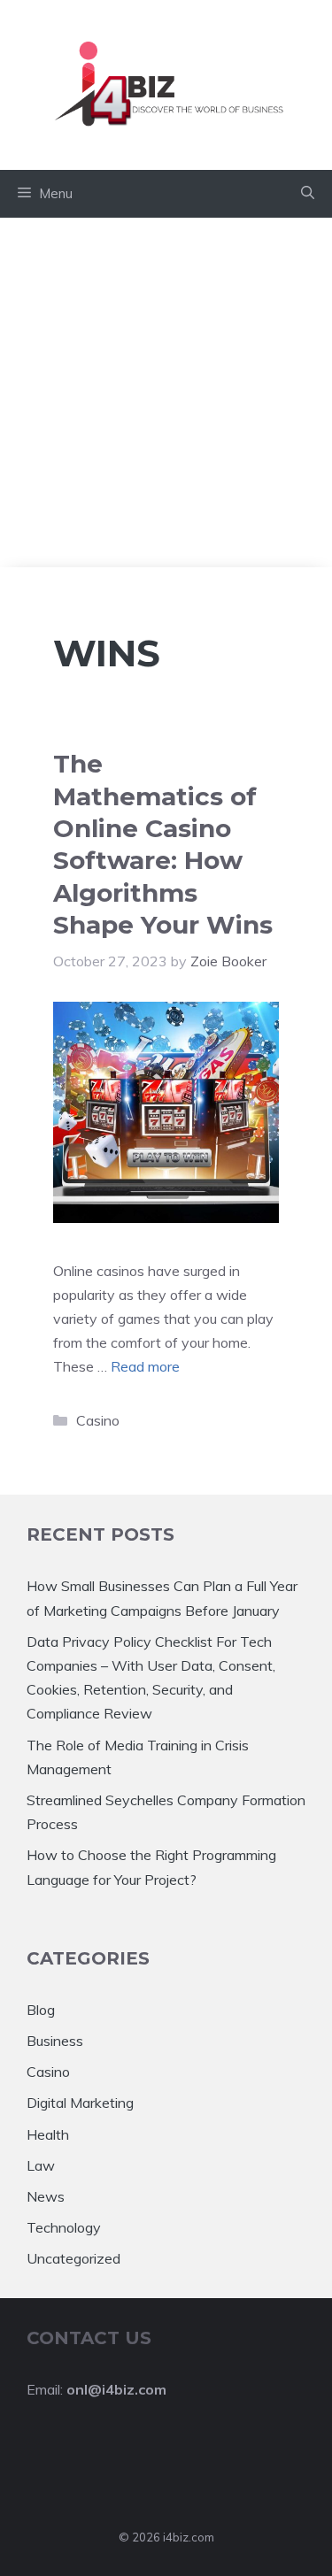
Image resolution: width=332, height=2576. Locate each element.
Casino (98, 1420)
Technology (64, 2227)
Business (55, 2041)
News (46, 2196)
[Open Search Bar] (308, 194)
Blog (41, 2010)
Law (41, 2165)
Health (48, 2134)
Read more (145, 1366)
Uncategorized (73, 2258)
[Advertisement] (166, 392)
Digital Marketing (80, 2103)
